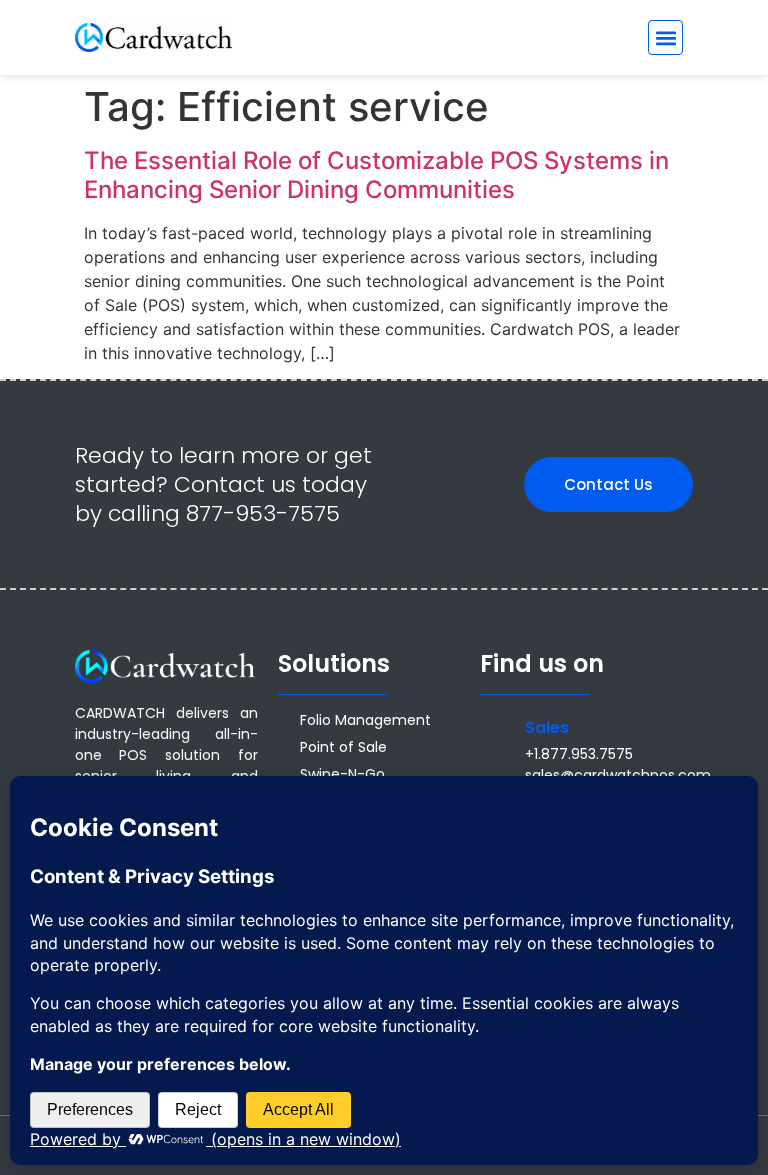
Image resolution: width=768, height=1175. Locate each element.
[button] (665, 37)
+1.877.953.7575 (579, 754)
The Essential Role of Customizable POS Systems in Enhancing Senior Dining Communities (376, 175)
